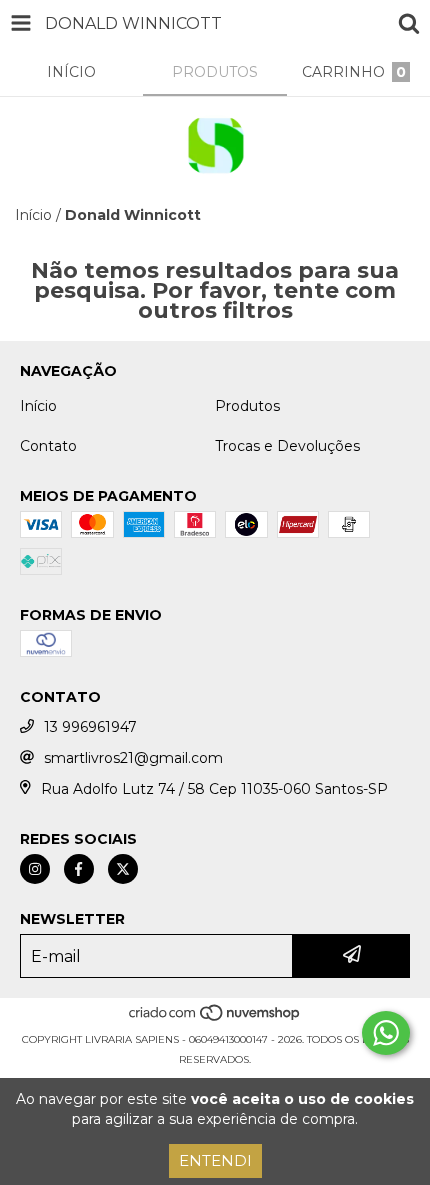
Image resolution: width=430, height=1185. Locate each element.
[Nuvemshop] (215, 1019)
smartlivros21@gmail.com (133, 758)
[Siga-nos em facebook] (79, 869)
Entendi (215, 1160)
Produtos (247, 406)
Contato (48, 446)
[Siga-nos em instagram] (35, 869)
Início (33, 215)
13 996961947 (90, 727)
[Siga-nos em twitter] (123, 869)
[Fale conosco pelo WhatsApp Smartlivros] (386, 1033)
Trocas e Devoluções (287, 446)
